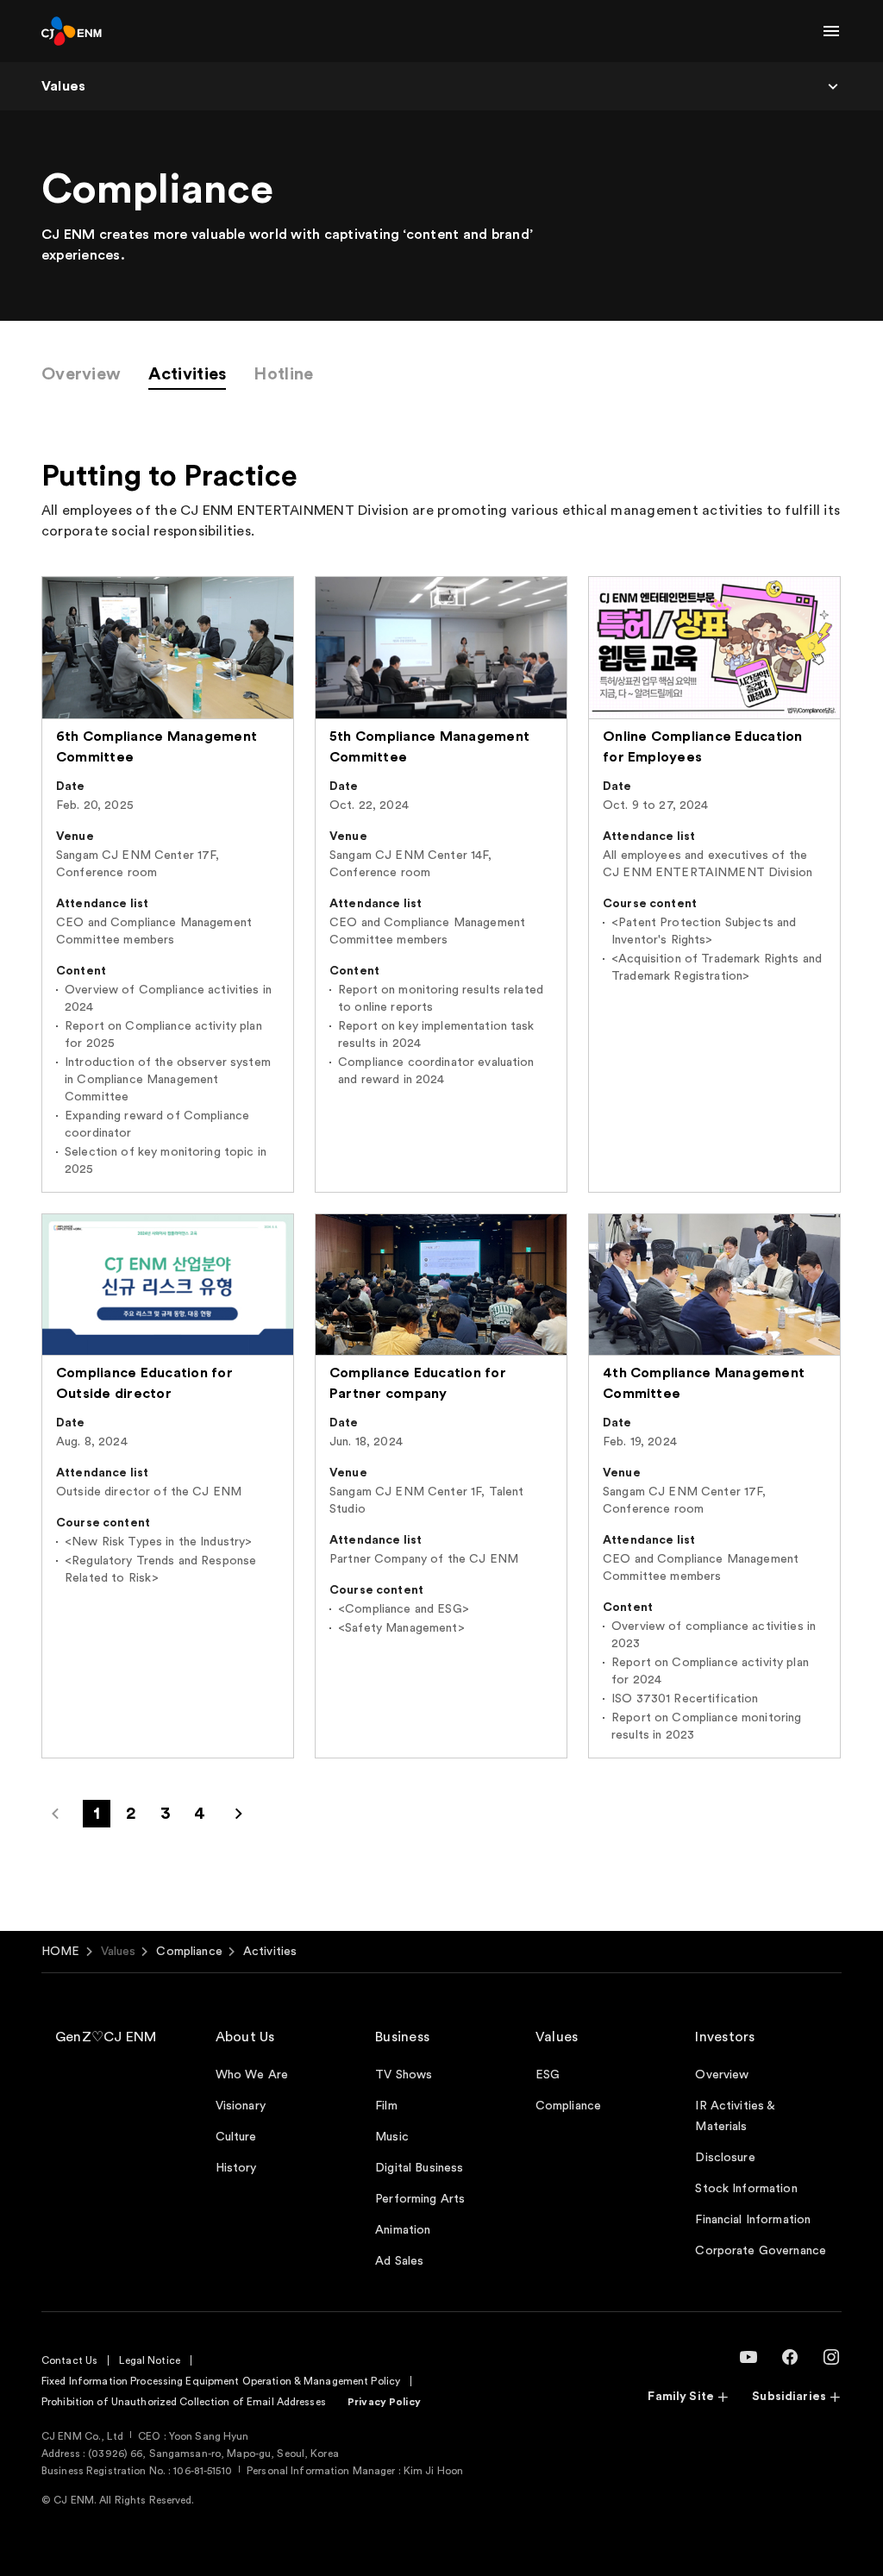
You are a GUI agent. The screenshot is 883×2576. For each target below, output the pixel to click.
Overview (81, 374)
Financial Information (753, 2220)
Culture (236, 2137)
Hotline (283, 374)
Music (392, 2137)
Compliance (189, 1952)
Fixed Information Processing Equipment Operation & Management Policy (221, 2381)
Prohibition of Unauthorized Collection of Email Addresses (184, 2402)
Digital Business (419, 2168)
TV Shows (404, 2075)
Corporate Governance (761, 2251)
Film (386, 2106)
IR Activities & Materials (735, 2116)
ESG (548, 2075)
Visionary (241, 2106)
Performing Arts (420, 2199)
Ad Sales (399, 2261)
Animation (403, 2230)
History (236, 2168)
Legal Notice (149, 2360)
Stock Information (746, 2189)
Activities (187, 374)
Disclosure (725, 2158)
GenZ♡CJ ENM (106, 2037)
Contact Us (69, 2360)
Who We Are (252, 2075)
